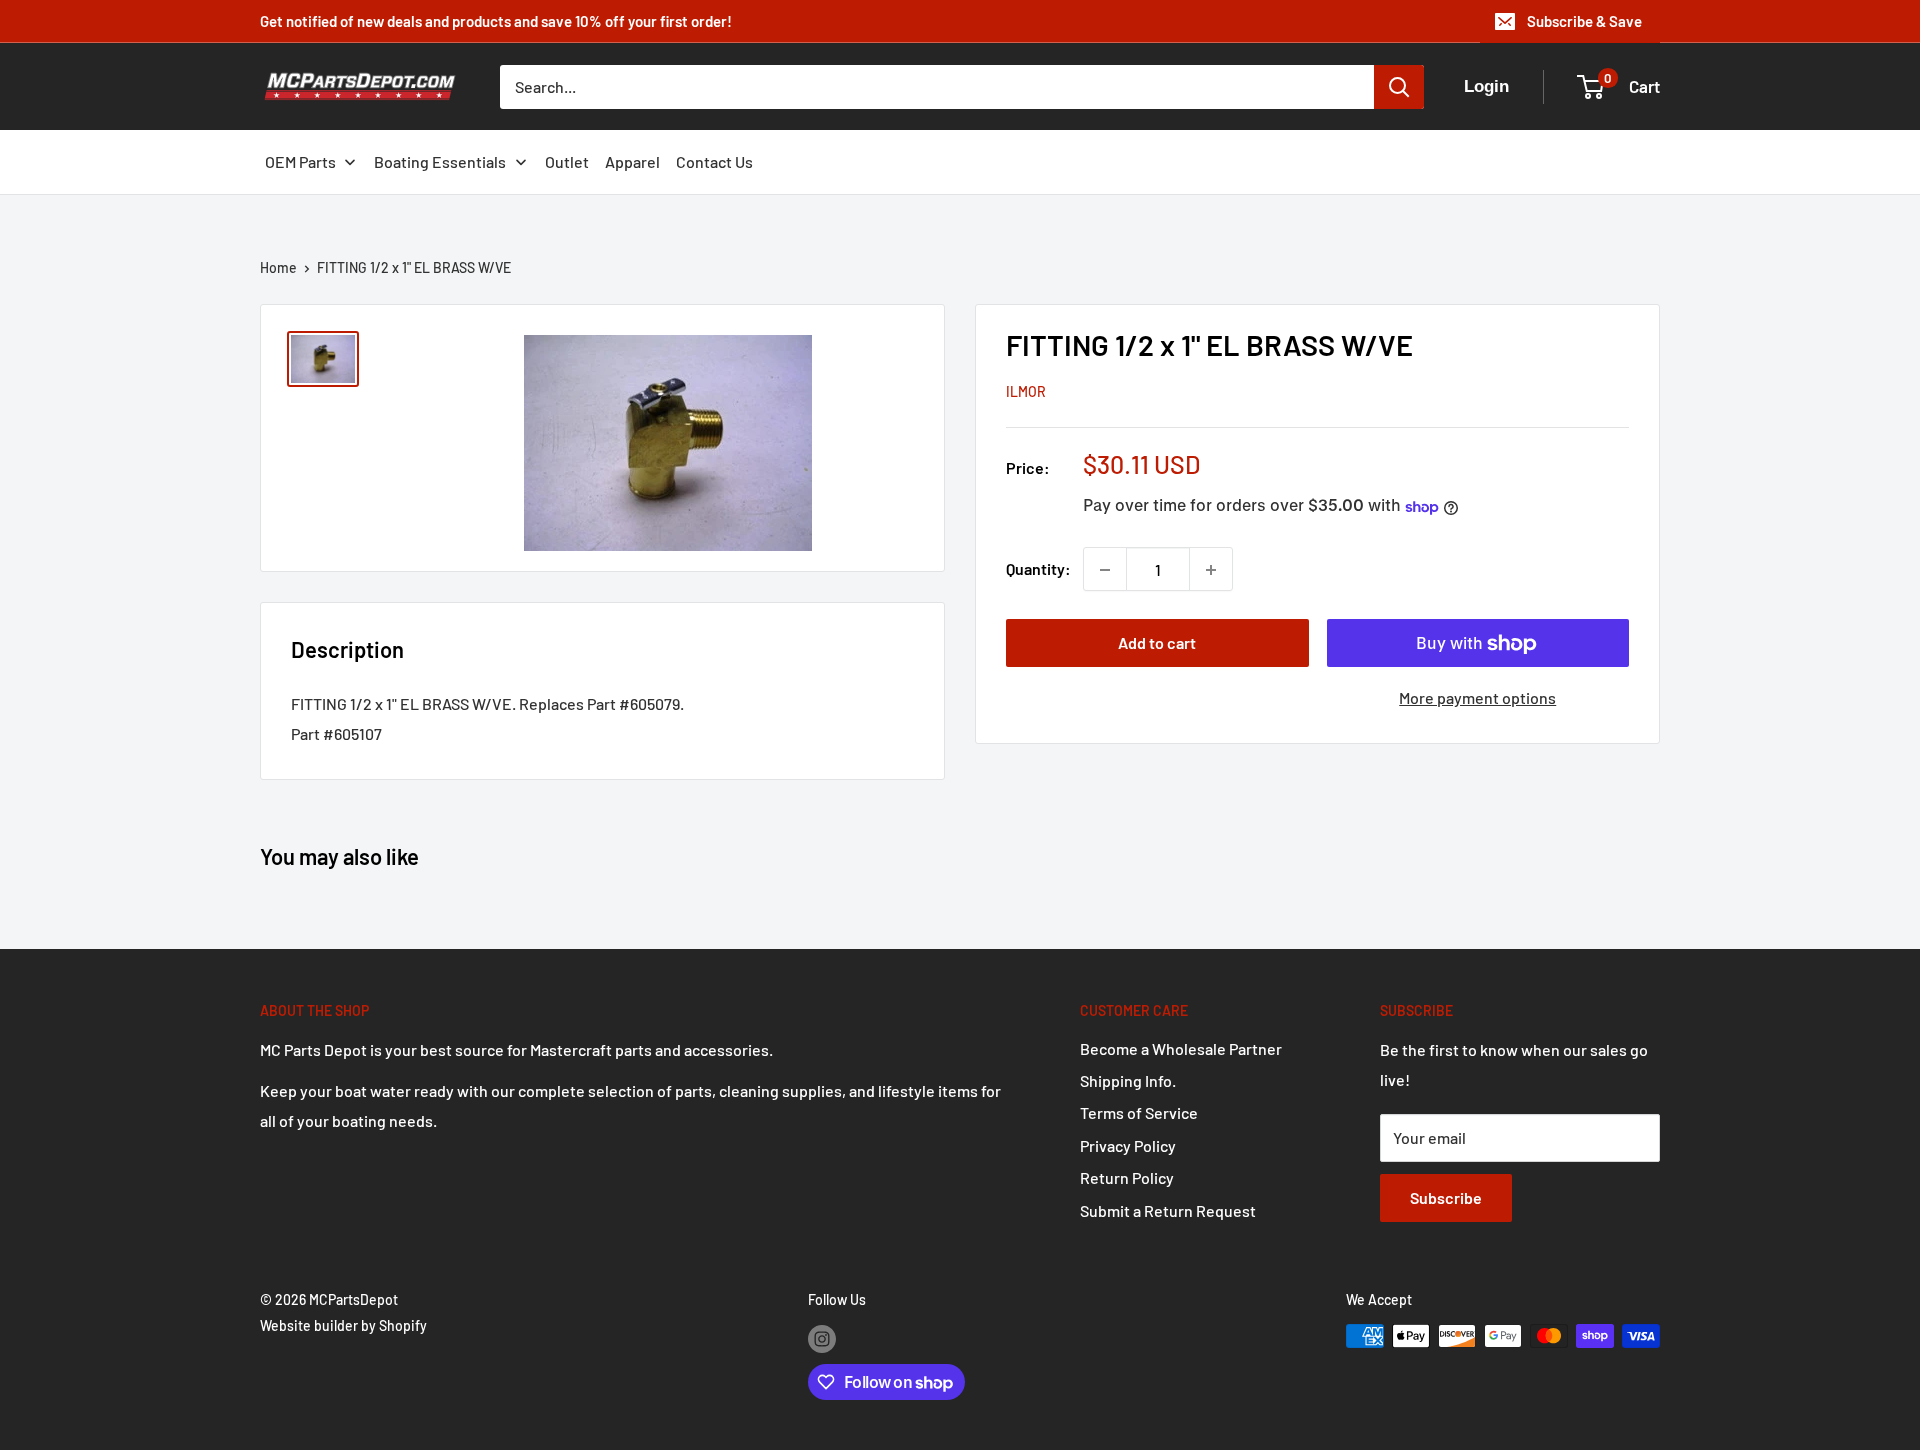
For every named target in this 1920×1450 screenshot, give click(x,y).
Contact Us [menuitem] (714, 161)
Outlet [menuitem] (567, 161)
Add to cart (1157, 643)
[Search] (1399, 87)
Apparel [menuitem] (632, 161)
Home (278, 267)
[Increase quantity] (1211, 570)
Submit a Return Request (1168, 1210)
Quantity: (1038, 569)
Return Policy (1127, 1177)
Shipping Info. (1128, 1080)
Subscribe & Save (1584, 21)
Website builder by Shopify (343, 1325)
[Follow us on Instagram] (822, 1338)
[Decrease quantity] (1105, 570)
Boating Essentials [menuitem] (440, 161)
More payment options (1477, 698)
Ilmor (1026, 392)
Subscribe (1446, 1197)
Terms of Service (1139, 1112)
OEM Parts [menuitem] (300, 161)
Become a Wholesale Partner (1181, 1048)
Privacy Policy (1128, 1145)
